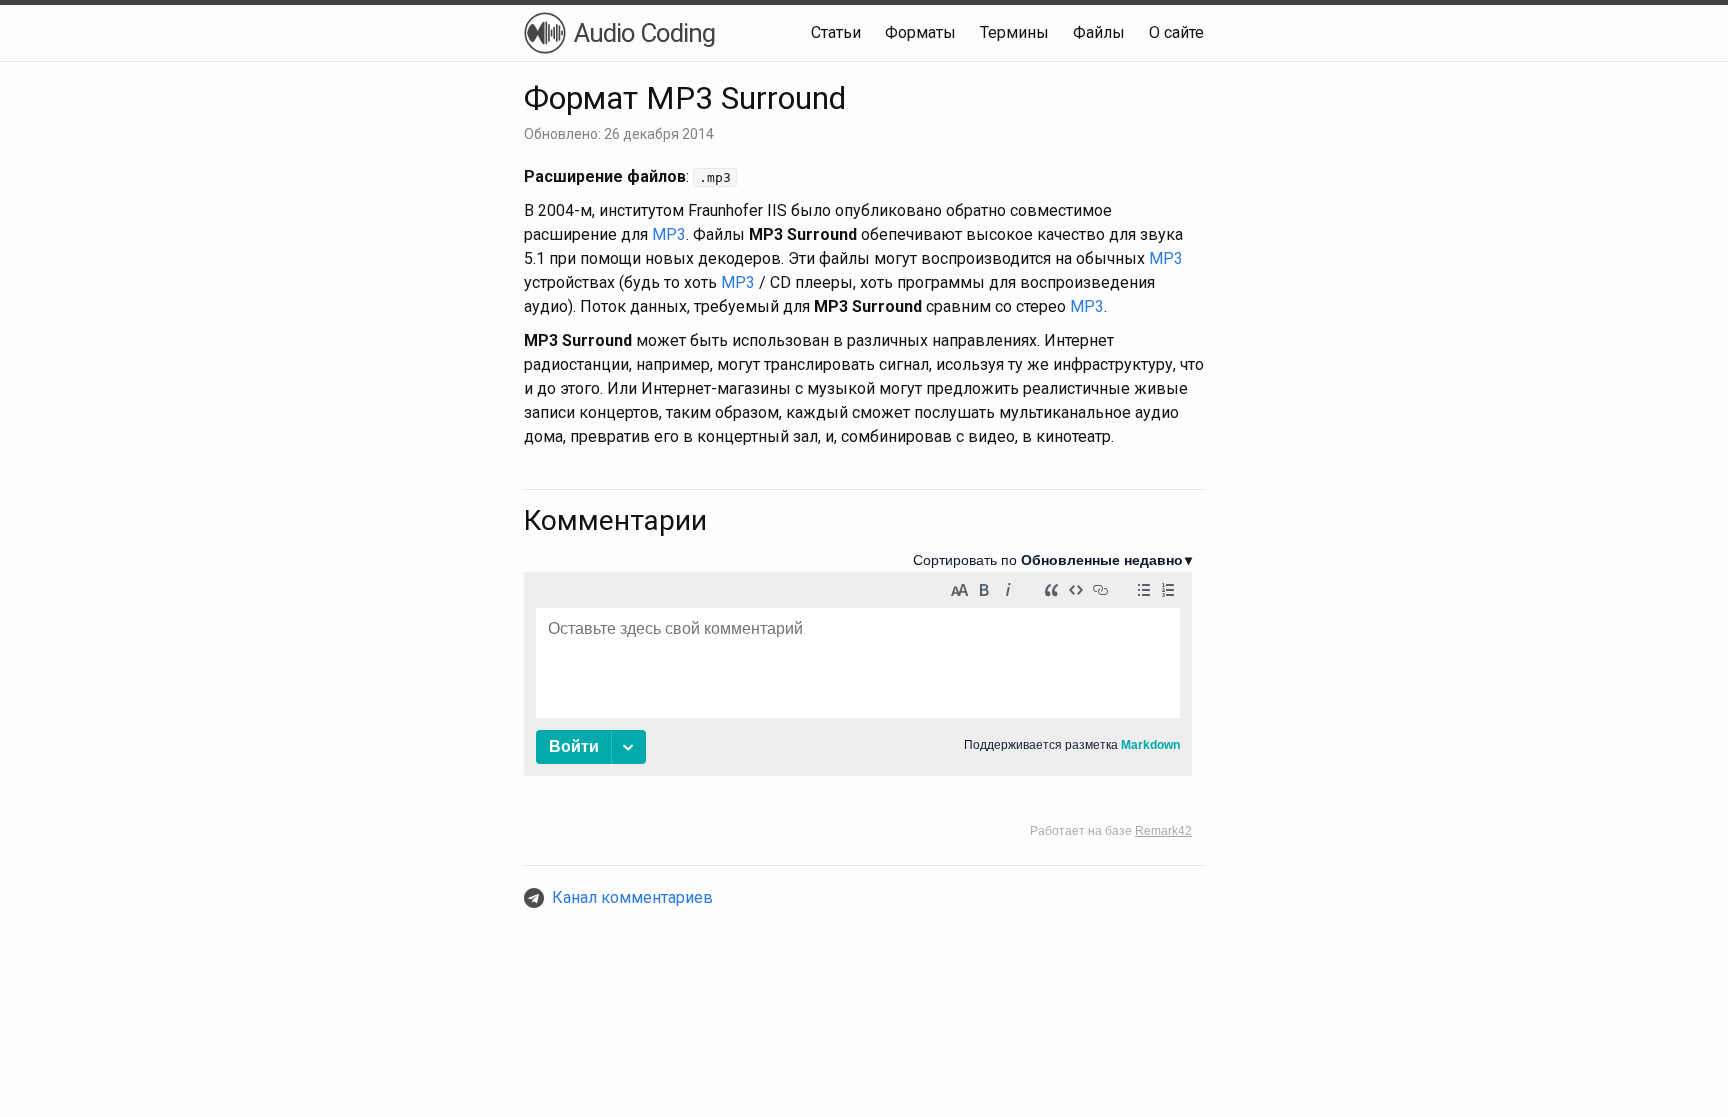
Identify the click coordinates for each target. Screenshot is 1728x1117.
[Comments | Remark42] (858, 695)
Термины (1014, 32)
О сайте (1176, 32)
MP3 (669, 234)
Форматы (920, 32)
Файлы (1099, 32)
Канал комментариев (632, 897)
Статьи (836, 32)
